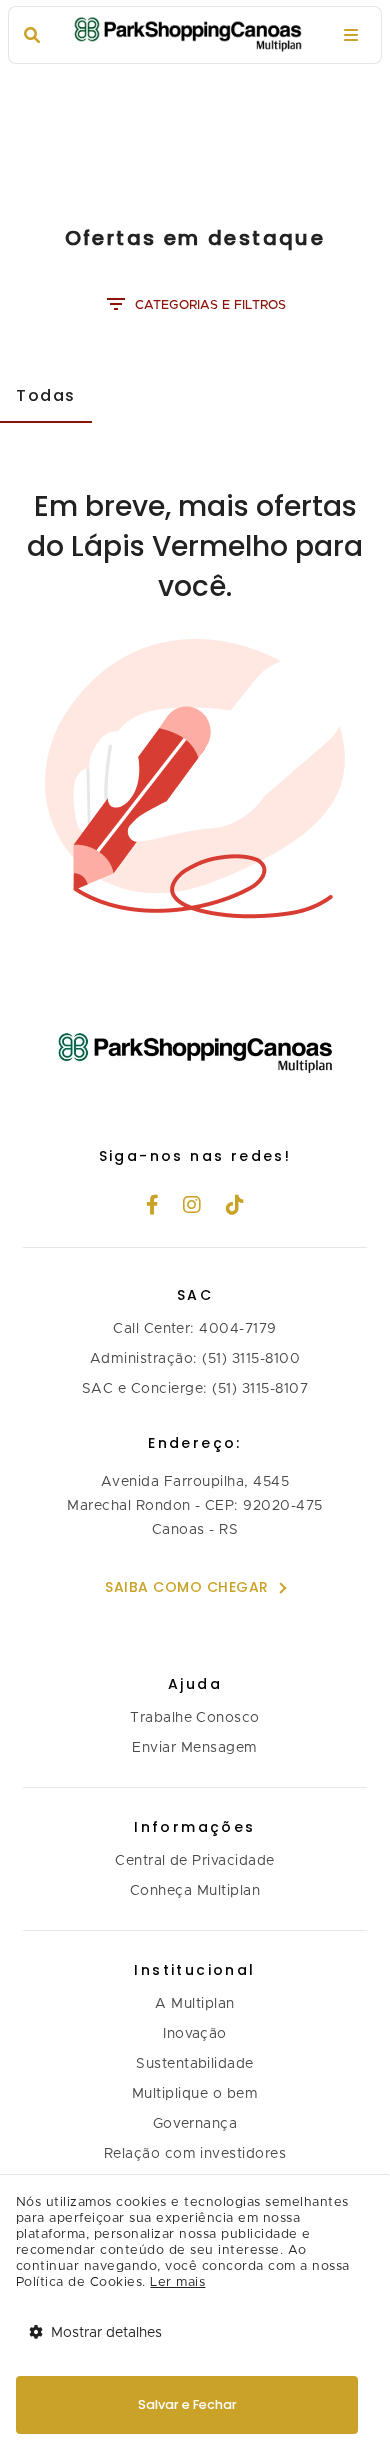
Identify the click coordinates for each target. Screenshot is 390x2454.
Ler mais (177, 2282)
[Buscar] (32, 35)
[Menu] (351, 35)
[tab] (46, 395)
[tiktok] (235, 1207)
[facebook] (153, 1207)
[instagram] (192, 1207)
